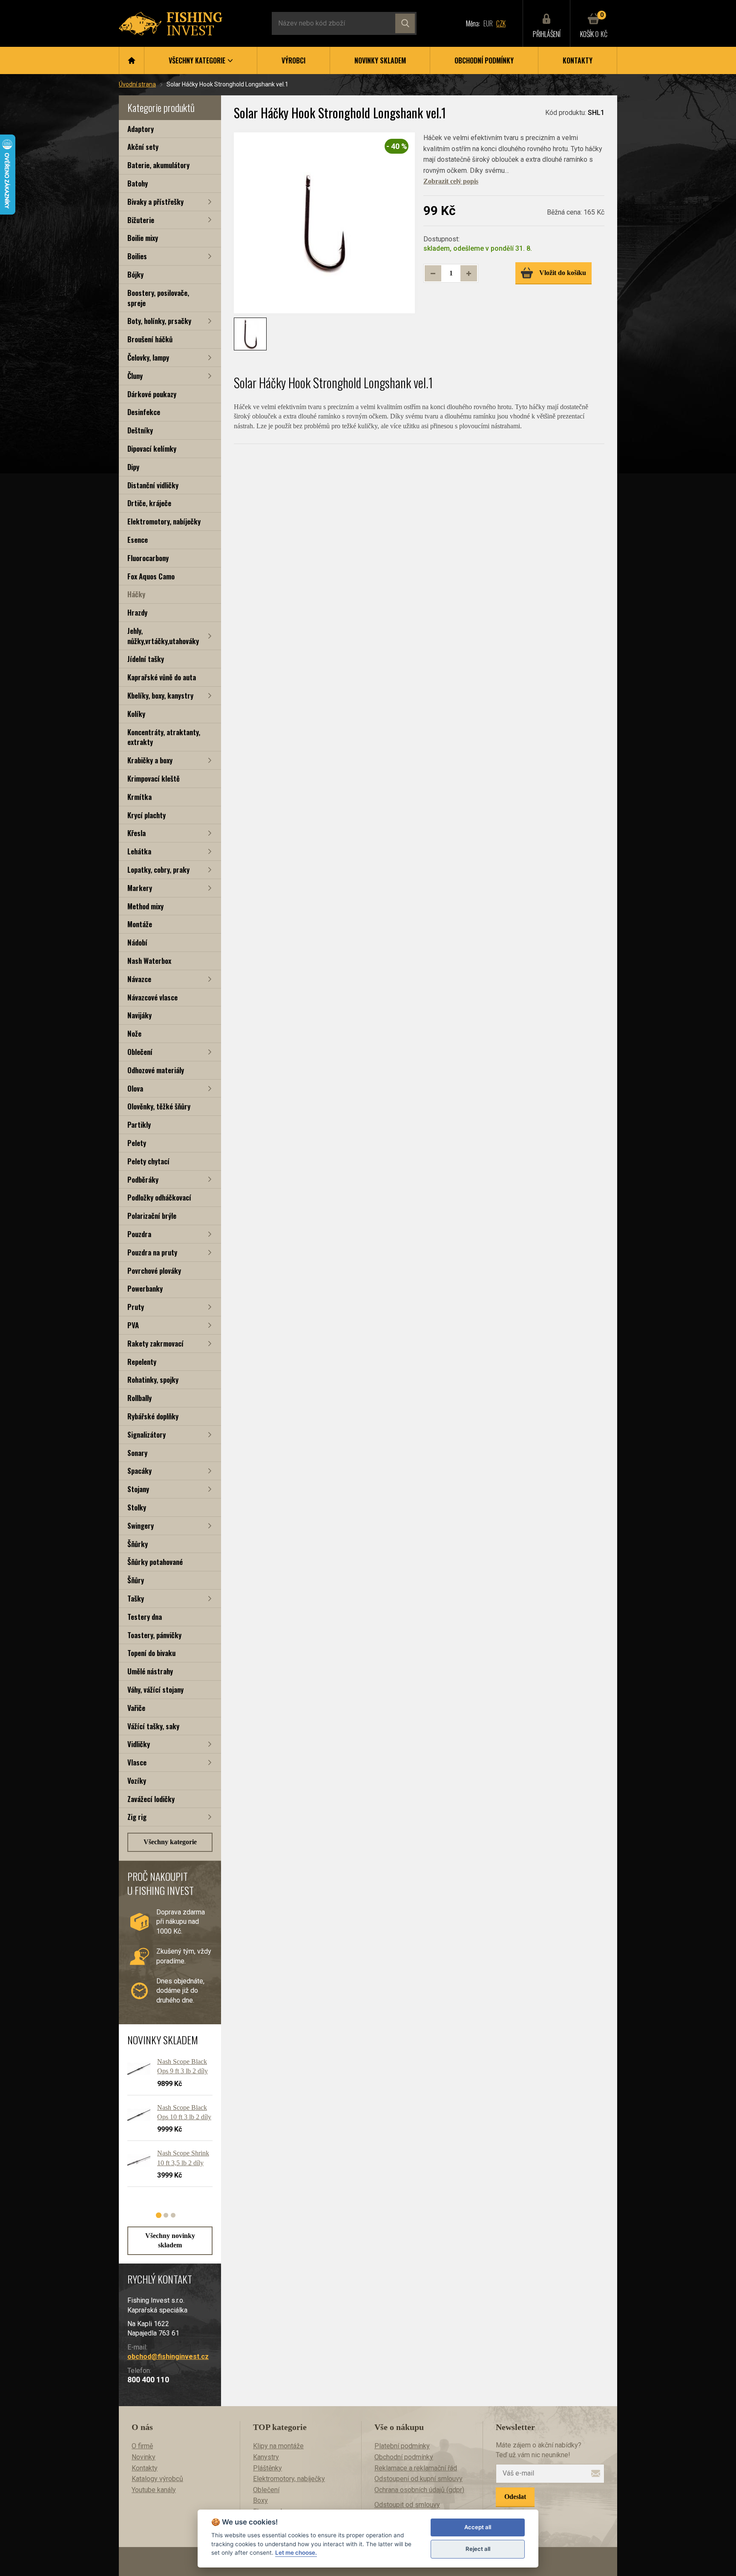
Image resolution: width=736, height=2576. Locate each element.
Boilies (137, 256)
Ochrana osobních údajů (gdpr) (419, 2490)
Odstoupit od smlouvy (407, 2505)
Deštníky (140, 430)
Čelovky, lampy (148, 357)
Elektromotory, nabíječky (164, 521)
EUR (488, 23)
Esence (138, 540)
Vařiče (136, 1708)
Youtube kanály (154, 2490)
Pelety (137, 1143)
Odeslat (515, 2497)
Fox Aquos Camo (151, 576)
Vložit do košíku (563, 273)
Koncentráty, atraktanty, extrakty (164, 737)
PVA (133, 1325)
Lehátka (139, 851)
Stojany (138, 1489)
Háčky (136, 594)
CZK (501, 23)
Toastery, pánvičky (154, 1635)
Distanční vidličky (153, 485)
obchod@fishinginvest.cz (168, 2357)
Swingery (141, 1526)
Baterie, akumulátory (158, 165)
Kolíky (136, 714)
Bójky (135, 274)
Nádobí (137, 942)
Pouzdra (139, 1234)
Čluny (135, 376)
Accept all (478, 2527)
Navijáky (139, 1015)
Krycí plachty (147, 815)
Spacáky (139, 1471)
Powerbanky (145, 1288)
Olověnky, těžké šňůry (159, 1106)
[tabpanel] (166, 2126)
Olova (135, 1088)
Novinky (144, 2457)
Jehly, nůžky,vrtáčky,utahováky (163, 636)
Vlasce (137, 1762)
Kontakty (578, 60)
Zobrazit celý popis (451, 181)
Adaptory (141, 129)
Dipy (133, 467)
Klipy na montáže (278, 2446)
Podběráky (143, 1179)
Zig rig (137, 1817)
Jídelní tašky (146, 659)
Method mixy (145, 906)
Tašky (136, 1598)
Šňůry (136, 1580)
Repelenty (142, 1362)
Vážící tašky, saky (153, 1726)
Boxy (260, 2500)
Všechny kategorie (170, 1842)
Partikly (139, 1125)
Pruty (136, 1307)
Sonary (137, 1453)
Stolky (137, 1507)
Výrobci (293, 60)
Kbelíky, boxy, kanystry (160, 695)
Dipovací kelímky (152, 448)
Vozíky (137, 1781)
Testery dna (145, 1617)
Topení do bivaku (151, 1653)
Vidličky (139, 1744)
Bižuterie (141, 220)
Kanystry (266, 2457)
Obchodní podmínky (484, 60)
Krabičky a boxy (150, 760)
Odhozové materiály (156, 1070)
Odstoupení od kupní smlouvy (418, 2479)
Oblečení (140, 1052)
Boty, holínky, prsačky (159, 321)
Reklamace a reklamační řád (416, 2468)
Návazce (139, 979)
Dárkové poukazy (152, 394)
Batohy (138, 183)
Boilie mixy (143, 238)
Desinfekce (144, 412)
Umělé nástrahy (150, 1671)
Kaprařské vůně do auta (162, 677)
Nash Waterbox (149, 961)
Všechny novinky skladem (170, 2240)
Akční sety (143, 147)
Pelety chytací (148, 1161)
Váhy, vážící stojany (155, 1689)
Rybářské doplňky (153, 1416)
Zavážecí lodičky (151, 1799)
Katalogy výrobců (157, 2479)
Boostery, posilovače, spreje (158, 298)
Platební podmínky (402, 2446)
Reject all (478, 2549)
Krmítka (139, 797)
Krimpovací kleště (154, 778)
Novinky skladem (380, 60)
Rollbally (139, 1398)
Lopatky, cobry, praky (158, 870)
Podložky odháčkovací (159, 1197)
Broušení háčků (150, 339)
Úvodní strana (137, 84)
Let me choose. (296, 2553)
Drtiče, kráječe (149, 503)
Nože (134, 1033)
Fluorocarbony (148, 558)
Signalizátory (147, 1434)
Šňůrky (138, 1544)
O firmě (142, 2446)
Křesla (137, 833)
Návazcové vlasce (152, 997)
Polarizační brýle (152, 1216)
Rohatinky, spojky (153, 1380)
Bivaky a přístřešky (155, 202)
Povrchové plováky (154, 1271)
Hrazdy (137, 612)
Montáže (140, 924)
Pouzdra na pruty (152, 1252)
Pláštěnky (267, 2468)
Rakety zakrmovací (155, 1343)
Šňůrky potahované (155, 1562)
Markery (140, 888)
